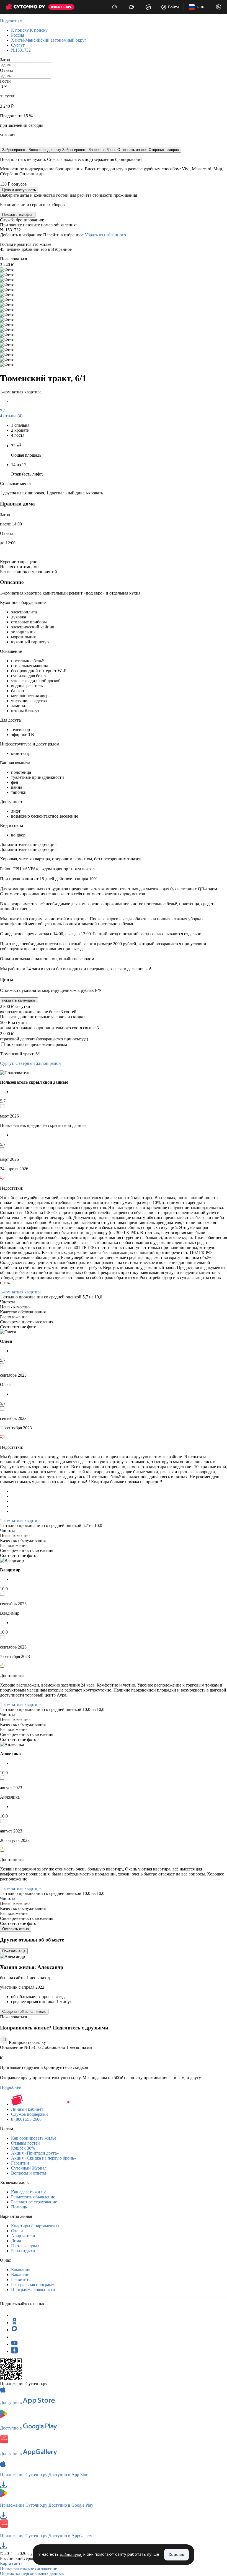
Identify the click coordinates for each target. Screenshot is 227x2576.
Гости (5, 81)
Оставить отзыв (16, 1929)
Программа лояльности (33, 2290)
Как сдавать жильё (29, 2192)
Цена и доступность (19, 190)
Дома (16, 2241)
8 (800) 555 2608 (26, 2119)
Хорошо (176, 2554)
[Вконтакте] (14, 2337)
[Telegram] (14, 2315)
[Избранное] (148, 7)
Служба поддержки (29, 2114)
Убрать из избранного (105, 235)
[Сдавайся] (114, 7)
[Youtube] (14, 2344)
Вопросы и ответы (29, 2173)
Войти (173, 7)
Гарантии (20, 2163)
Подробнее (10, 2087)
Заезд (5, 60)
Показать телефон (18, 215)
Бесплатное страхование (34, 2202)
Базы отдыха (23, 2251)
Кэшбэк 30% (23, 2148)
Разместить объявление (33, 2197)
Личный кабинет (27, 2109)
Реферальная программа (34, 2285)
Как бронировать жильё (34, 2138)
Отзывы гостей (25, 2143)
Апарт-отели (23, 2236)
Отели (17, 2231)
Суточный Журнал (29, 2168)
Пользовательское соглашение (29, 2568)
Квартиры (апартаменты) (35, 2226)
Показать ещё (14, 1951)
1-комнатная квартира (21, 1292)
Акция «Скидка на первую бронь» (44, 2158)
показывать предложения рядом (37, 1044)
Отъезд (7, 70)
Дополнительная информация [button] (28, 844)
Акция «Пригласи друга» (35, 2153)
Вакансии (20, 2275)
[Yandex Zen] (14, 2351)
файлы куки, (71, 2555)
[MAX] (14, 2330)
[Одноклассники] (14, 2323)
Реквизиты (21, 2280)
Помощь (19, 2207)
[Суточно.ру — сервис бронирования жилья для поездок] (25, 7)
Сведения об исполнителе (24, 2012)
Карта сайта (11, 2563)
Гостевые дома (25, 2246)
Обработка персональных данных (32, 2573)
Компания (21, 2270)
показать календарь (19, 1000)
